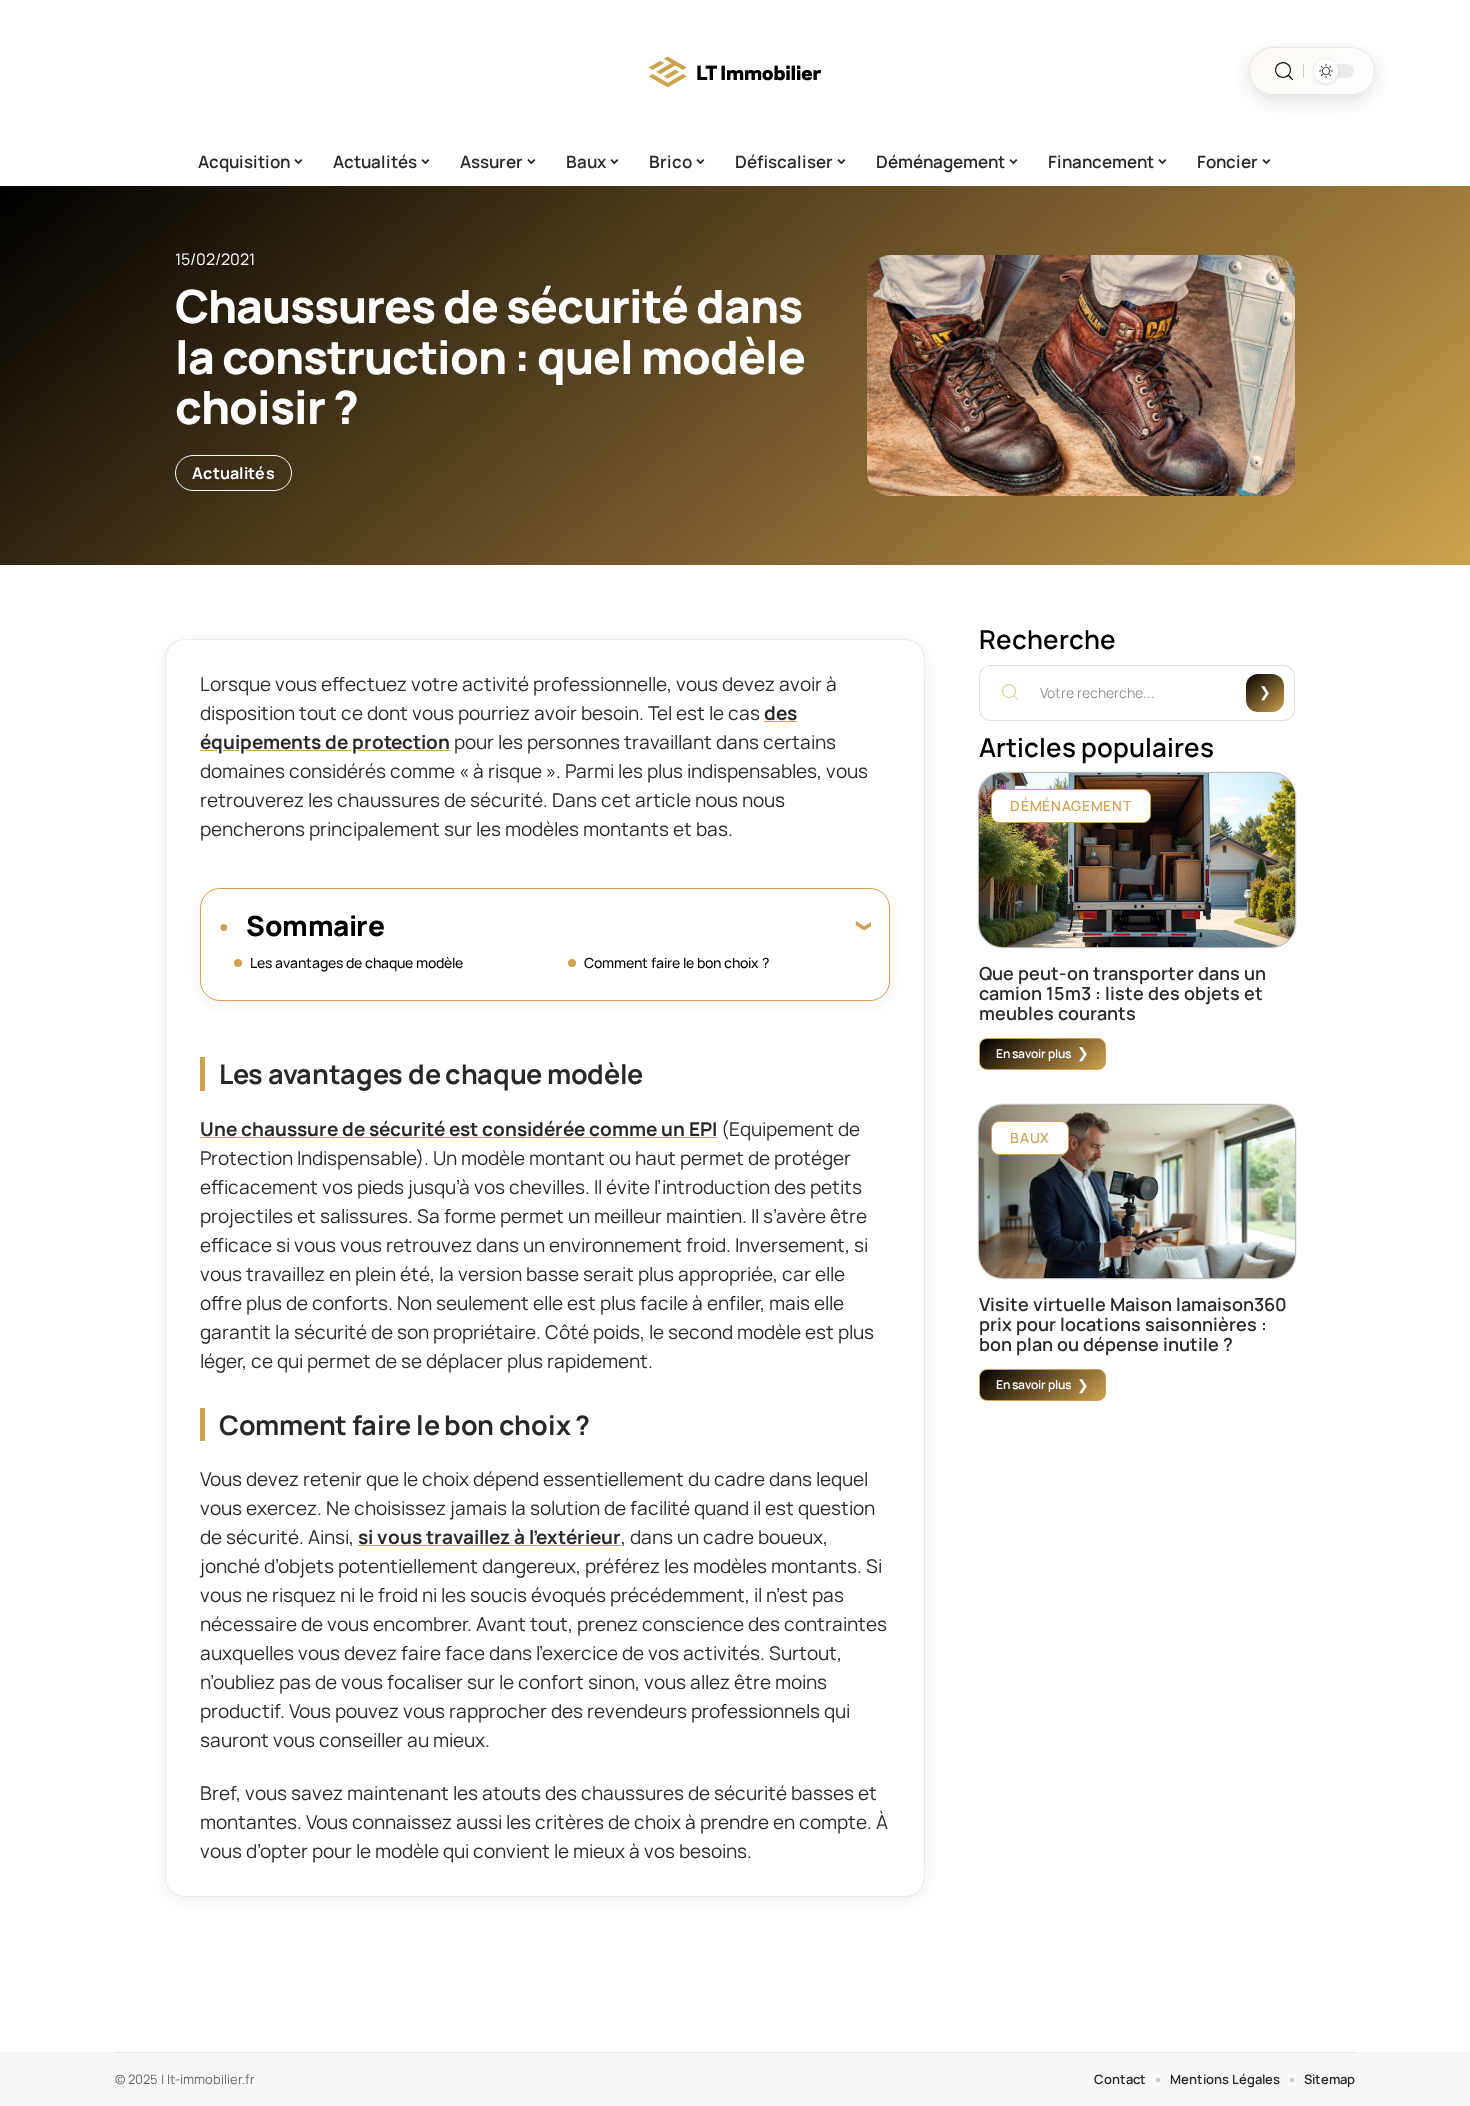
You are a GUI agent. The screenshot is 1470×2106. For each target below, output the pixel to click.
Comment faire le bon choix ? (676, 962)
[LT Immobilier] (735, 71)
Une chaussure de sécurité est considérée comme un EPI (458, 1129)
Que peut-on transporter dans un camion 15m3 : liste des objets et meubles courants (1122, 993)
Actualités (233, 473)
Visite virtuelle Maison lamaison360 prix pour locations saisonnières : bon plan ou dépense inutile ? (1133, 1324)
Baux (1030, 1137)
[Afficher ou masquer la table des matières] (627, 925)
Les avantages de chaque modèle (358, 962)
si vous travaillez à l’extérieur (489, 1537)
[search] (1284, 71)
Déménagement (1070, 805)
